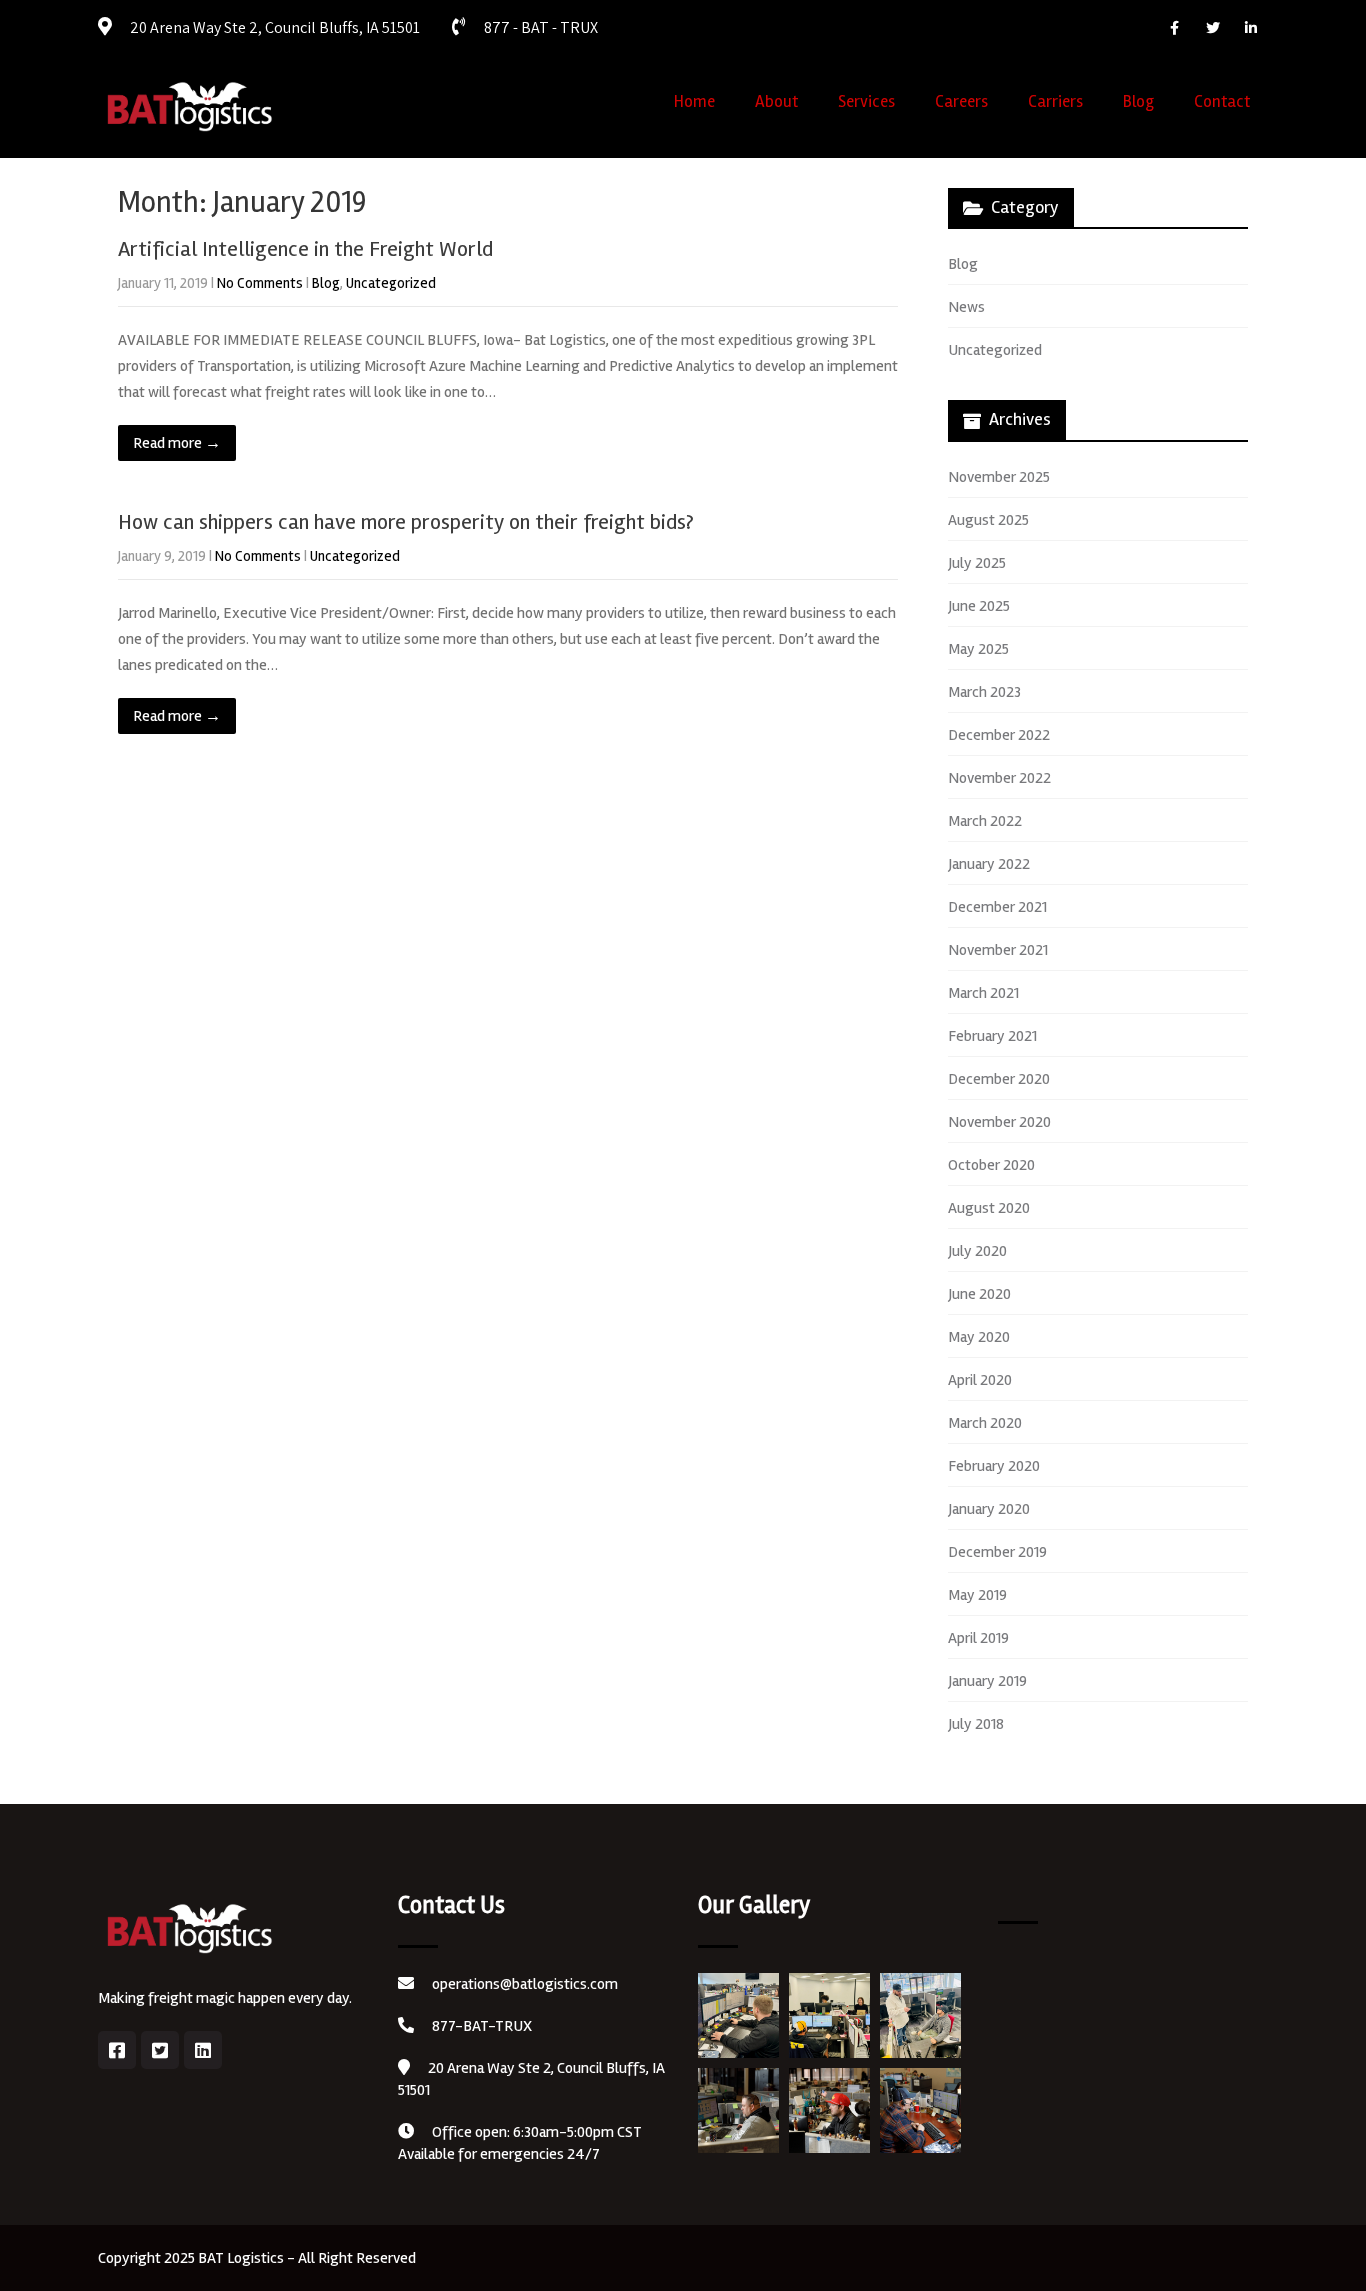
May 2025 (978, 649)
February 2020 (994, 1466)
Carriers (1055, 101)
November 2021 (998, 950)
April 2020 (980, 1380)
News (966, 307)
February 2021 (992, 1036)
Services (866, 101)
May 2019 (977, 1595)
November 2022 (999, 778)
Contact (1222, 101)
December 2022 (999, 735)
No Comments (260, 283)
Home (694, 101)
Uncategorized (391, 283)
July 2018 (976, 1724)
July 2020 (977, 1251)
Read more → (177, 443)
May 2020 (979, 1337)
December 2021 (997, 907)
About (776, 101)
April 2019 (978, 1638)
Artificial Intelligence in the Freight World (305, 249)
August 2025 (988, 520)
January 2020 (989, 1509)
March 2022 (985, 821)
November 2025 (999, 477)
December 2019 (997, 1552)
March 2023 (984, 692)
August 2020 (989, 1208)
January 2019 (987, 1681)
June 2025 (979, 606)
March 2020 (985, 1423)
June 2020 (979, 1294)
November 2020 (999, 1122)
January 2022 (989, 864)
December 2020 (999, 1079)
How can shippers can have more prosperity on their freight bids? (406, 522)
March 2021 (983, 993)
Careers (961, 101)
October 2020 (991, 1165)
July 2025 (977, 563)
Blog (1138, 101)
